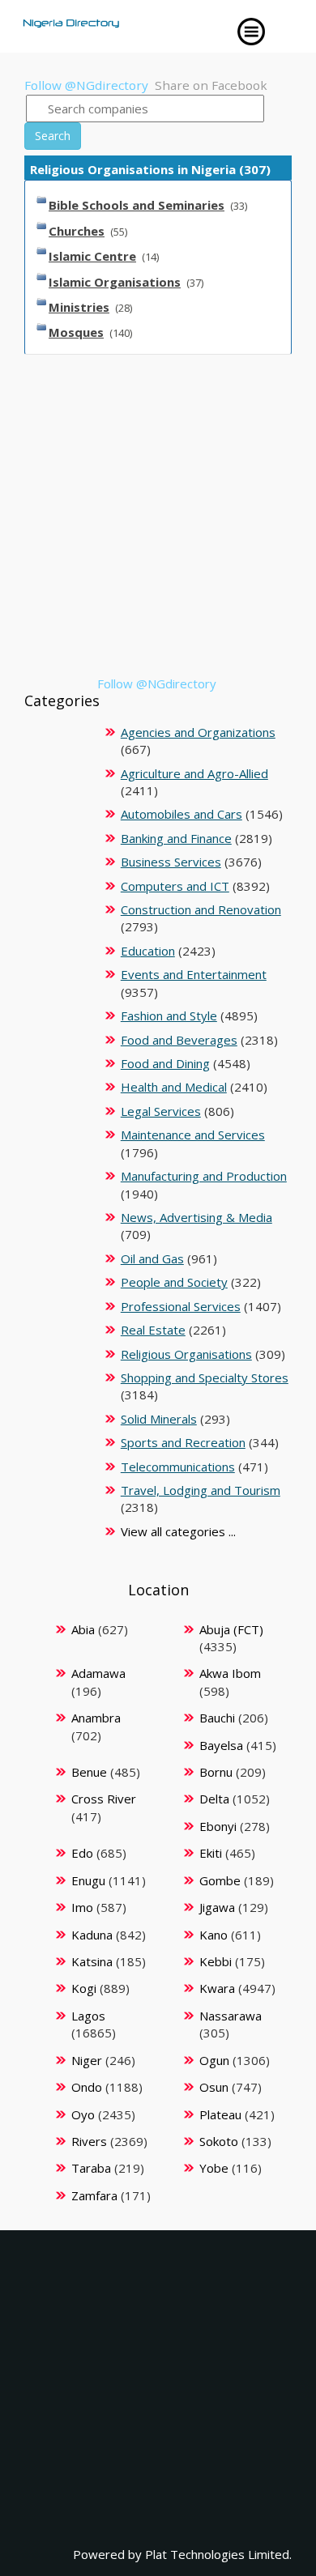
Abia (83, 1629)
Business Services (171, 862)
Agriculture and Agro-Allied (194, 773)
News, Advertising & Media (196, 1217)
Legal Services (161, 1111)
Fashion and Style (169, 1015)
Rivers (89, 2141)
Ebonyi (218, 1826)
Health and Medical (174, 1087)
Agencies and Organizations (198, 732)
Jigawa (217, 1907)
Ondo (87, 2087)
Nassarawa (231, 2016)
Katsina (92, 1961)
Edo (82, 1853)
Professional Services (181, 1306)
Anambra (96, 1718)
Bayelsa (221, 1745)
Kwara (217, 1988)
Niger (87, 2060)
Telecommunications (178, 1467)
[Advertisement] (158, 517)
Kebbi (216, 1961)
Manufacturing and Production (204, 1176)
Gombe (220, 1880)
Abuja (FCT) (231, 1629)
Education (148, 951)
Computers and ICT (175, 886)
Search (53, 136)
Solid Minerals (159, 1419)
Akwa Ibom (230, 1673)
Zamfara (94, 2195)
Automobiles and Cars (181, 814)
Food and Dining (165, 1063)
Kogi (84, 1988)
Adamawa (98, 1673)
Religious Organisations (186, 1354)
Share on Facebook (211, 85)
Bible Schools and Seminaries (137, 205)
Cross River (104, 1799)
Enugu (88, 1880)
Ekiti (211, 1853)
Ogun (214, 2060)
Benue (89, 1772)
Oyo (83, 2114)
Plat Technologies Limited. (218, 2554)
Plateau (220, 2114)
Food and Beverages (179, 1040)
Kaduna (92, 1935)
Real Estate (153, 1330)
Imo (82, 1907)
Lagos (88, 2016)
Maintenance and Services (193, 1135)
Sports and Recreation (183, 1442)
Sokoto (219, 2141)
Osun (214, 2087)
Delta (214, 1799)
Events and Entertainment (194, 974)
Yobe (214, 2168)
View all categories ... (178, 1531)
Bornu (216, 1772)
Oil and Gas (152, 1258)
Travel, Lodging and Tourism (201, 1490)
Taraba (91, 2168)
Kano (214, 1935)
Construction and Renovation (201, 909)
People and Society (174, 1282)
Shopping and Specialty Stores (205, 1377)
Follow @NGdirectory (86, 85)
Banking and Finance (176, 838)
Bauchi (217, 1718)
